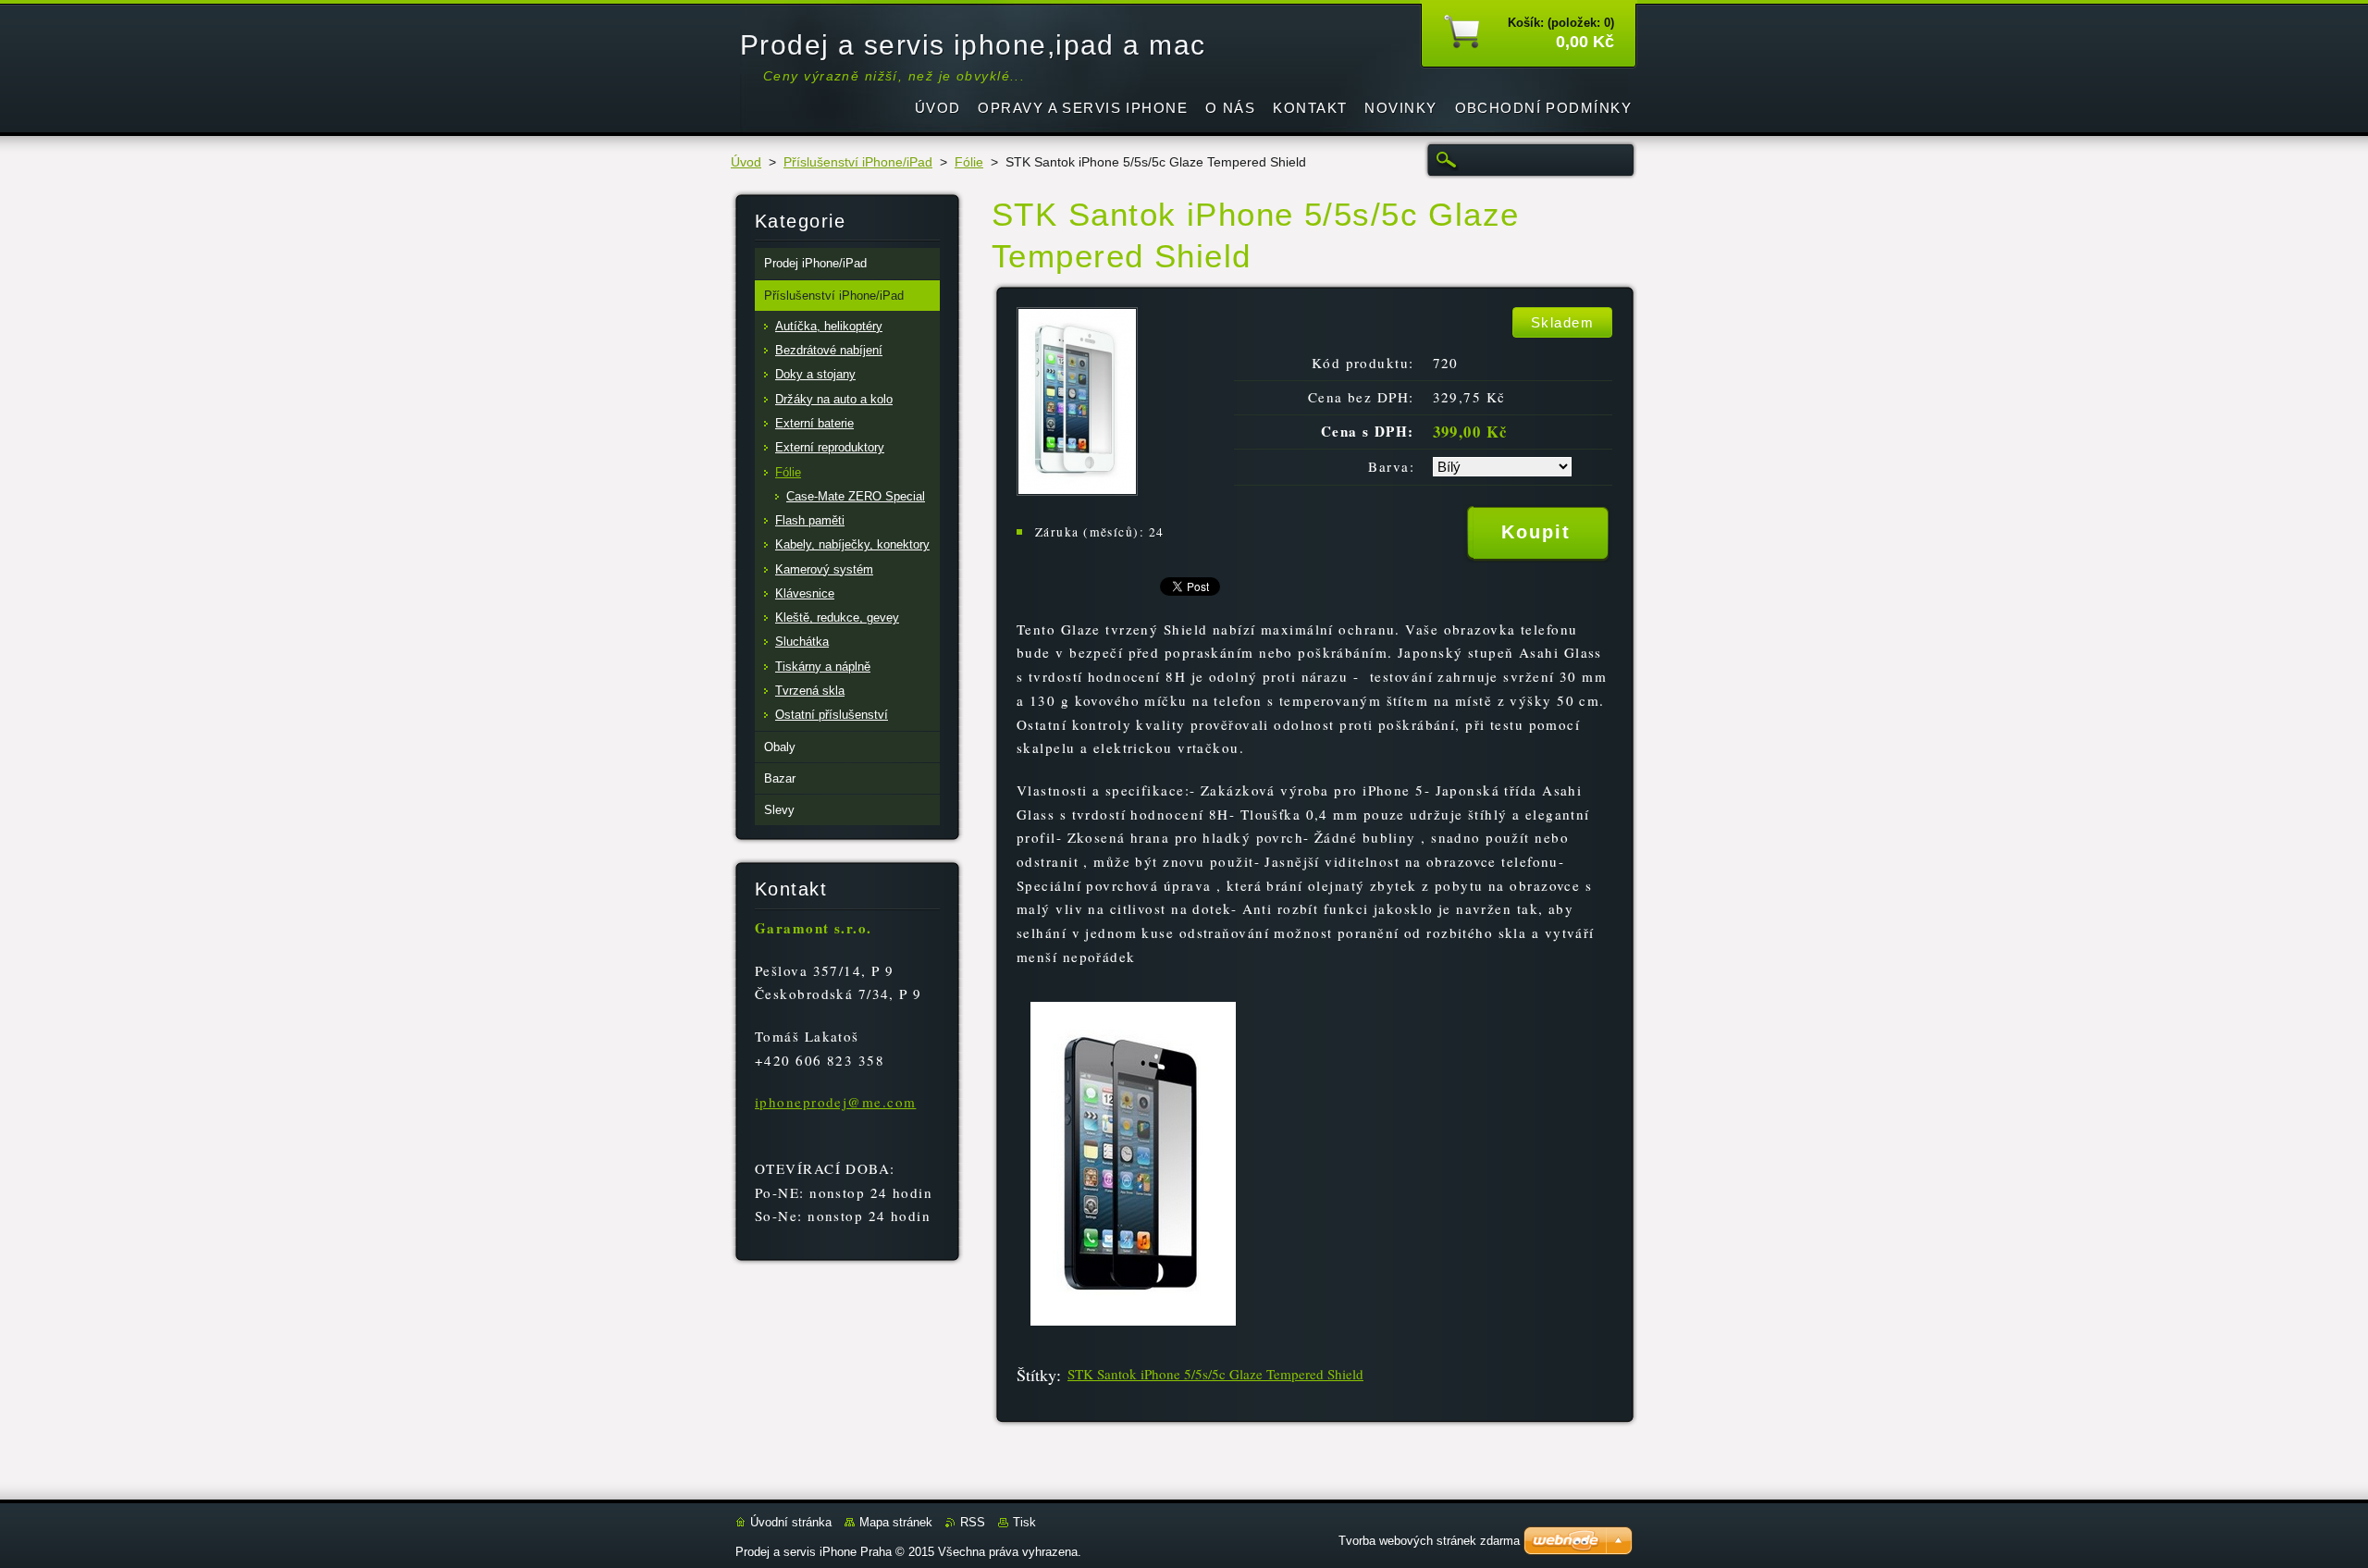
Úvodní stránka (791, 1522)
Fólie (969, 162)
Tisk (1024, 1522)
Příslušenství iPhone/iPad (858, 162)
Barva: (1391, 466)
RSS (973, 1522)
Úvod (746, 162)
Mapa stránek (896, 1522)
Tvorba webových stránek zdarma (1429, 1541)
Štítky (1036, 1375)
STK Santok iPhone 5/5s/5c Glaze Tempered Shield (1215, 1374)
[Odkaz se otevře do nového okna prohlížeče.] (1077, 491)
